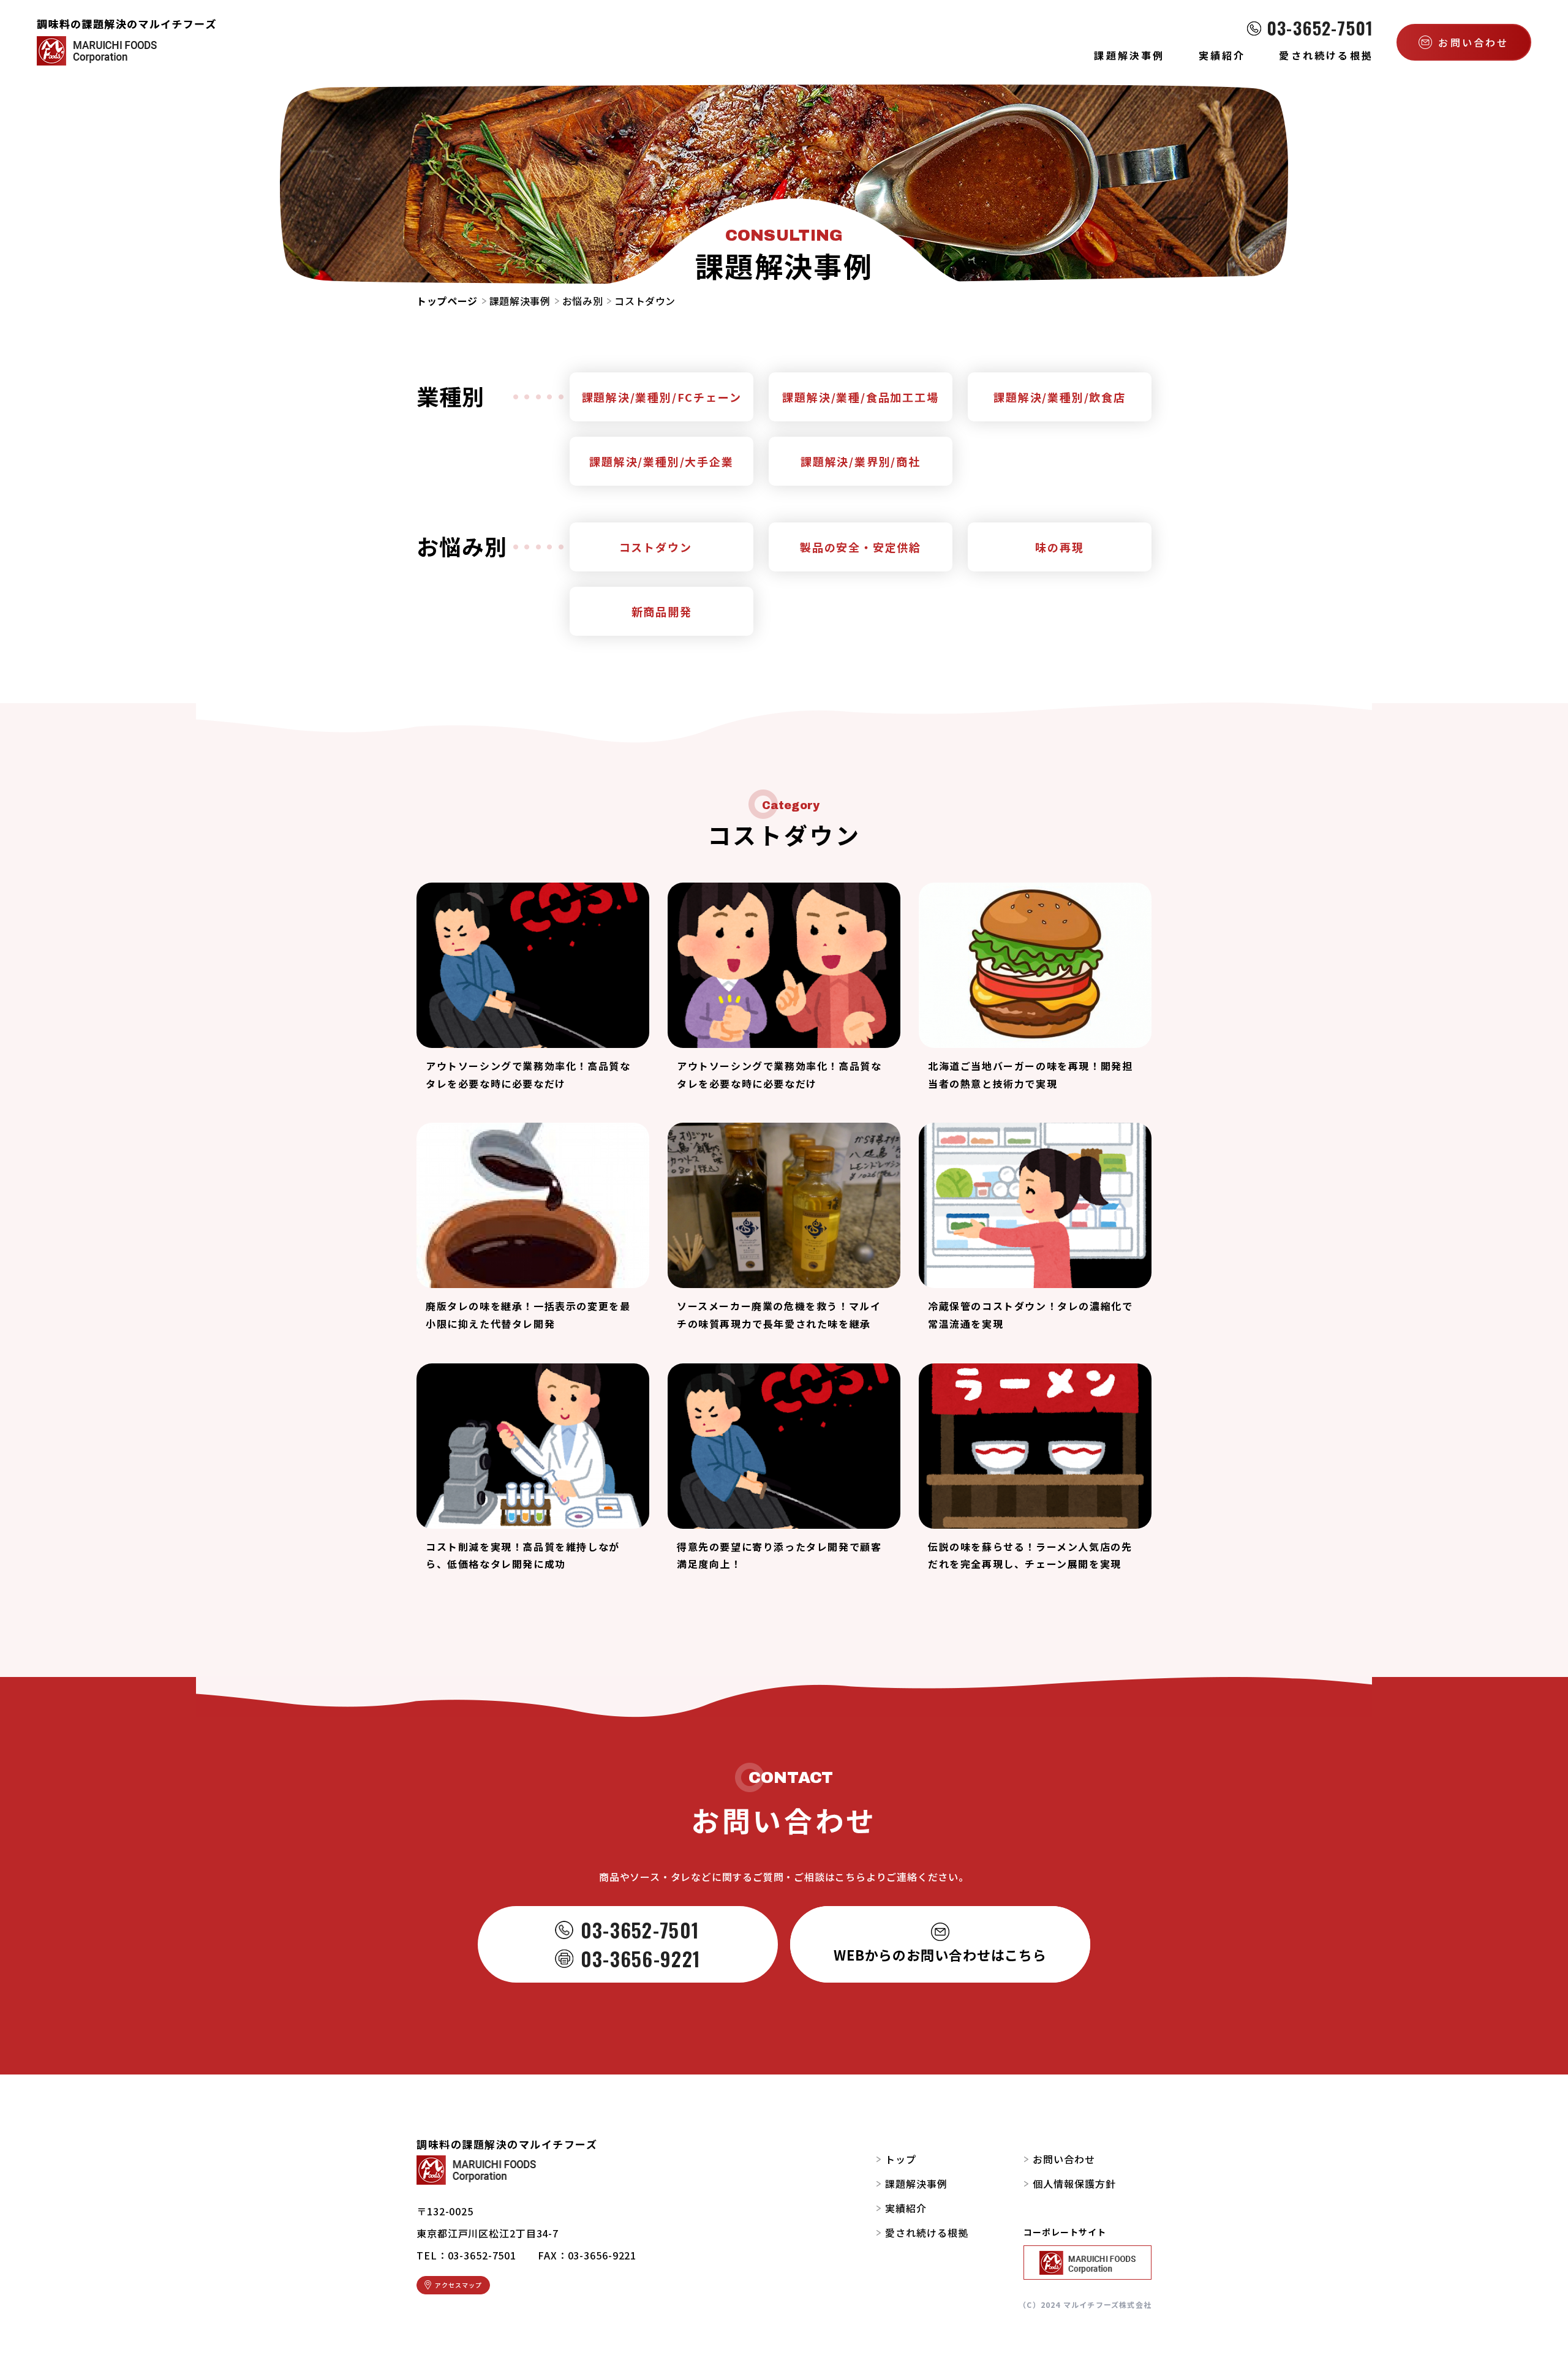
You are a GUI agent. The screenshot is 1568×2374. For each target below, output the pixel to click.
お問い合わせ (1064, 2159)
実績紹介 (906, 2208)
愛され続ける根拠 (927, 2233)
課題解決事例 (520, 301)
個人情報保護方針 (1074, 2184)
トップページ (447, 301)
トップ (901, 2159)
